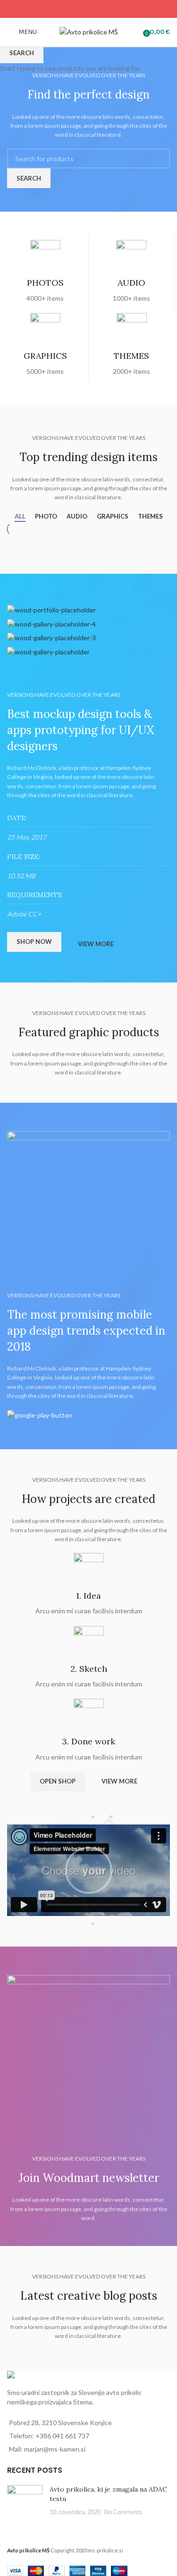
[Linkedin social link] (100, 9)
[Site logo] (88, 31)
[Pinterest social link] (88, 9)
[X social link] (77, 9)
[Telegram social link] (112, 9)
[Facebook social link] (64, 9)
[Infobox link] (45, 272)
